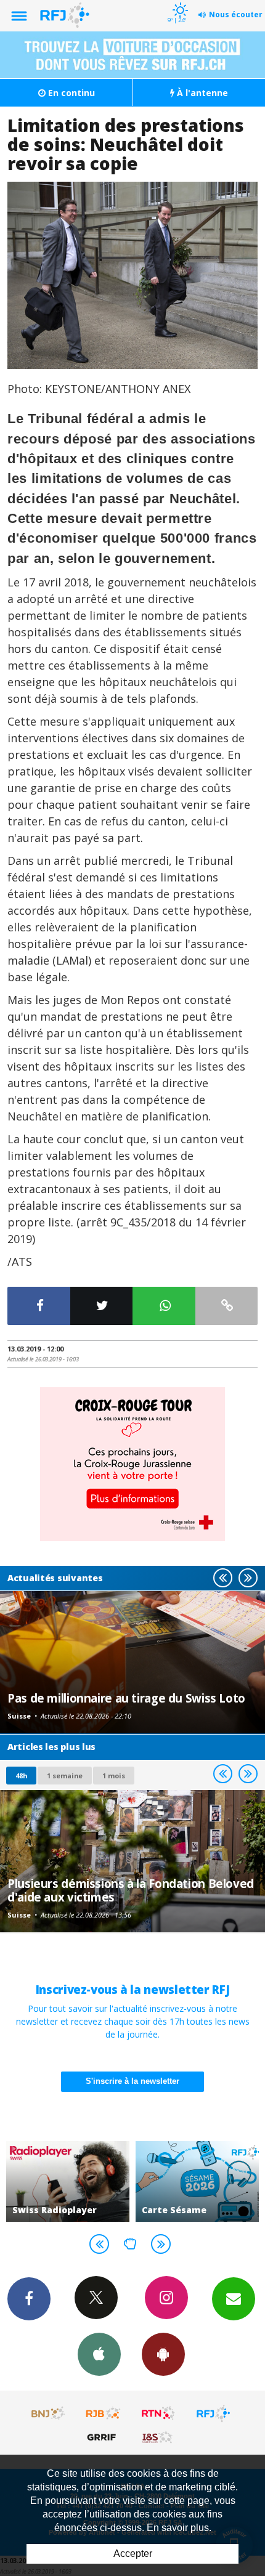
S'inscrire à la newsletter (132, 2081)
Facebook (29, 2299)
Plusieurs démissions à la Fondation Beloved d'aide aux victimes (131, 1890)
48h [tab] (21, 1776)
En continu (70, 93)
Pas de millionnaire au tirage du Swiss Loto (126, 1698)
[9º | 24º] (178, 1)
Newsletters (234, 2299)
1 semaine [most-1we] (65, 1776)
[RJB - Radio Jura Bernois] (104, 2413)
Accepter (133, 2554)
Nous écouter (236, 14)
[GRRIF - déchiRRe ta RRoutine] (104, 2437)
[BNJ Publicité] (49, 2413)
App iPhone (99, 2354)
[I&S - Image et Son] (158, 2437)
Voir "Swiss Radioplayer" (68, 2181)
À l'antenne (201, 93)
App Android (163, 2354)
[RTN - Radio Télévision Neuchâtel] (158, 2413)
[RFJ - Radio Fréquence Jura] (213, 2413)
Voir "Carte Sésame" (197, 2181)
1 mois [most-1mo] (114, 1776)
